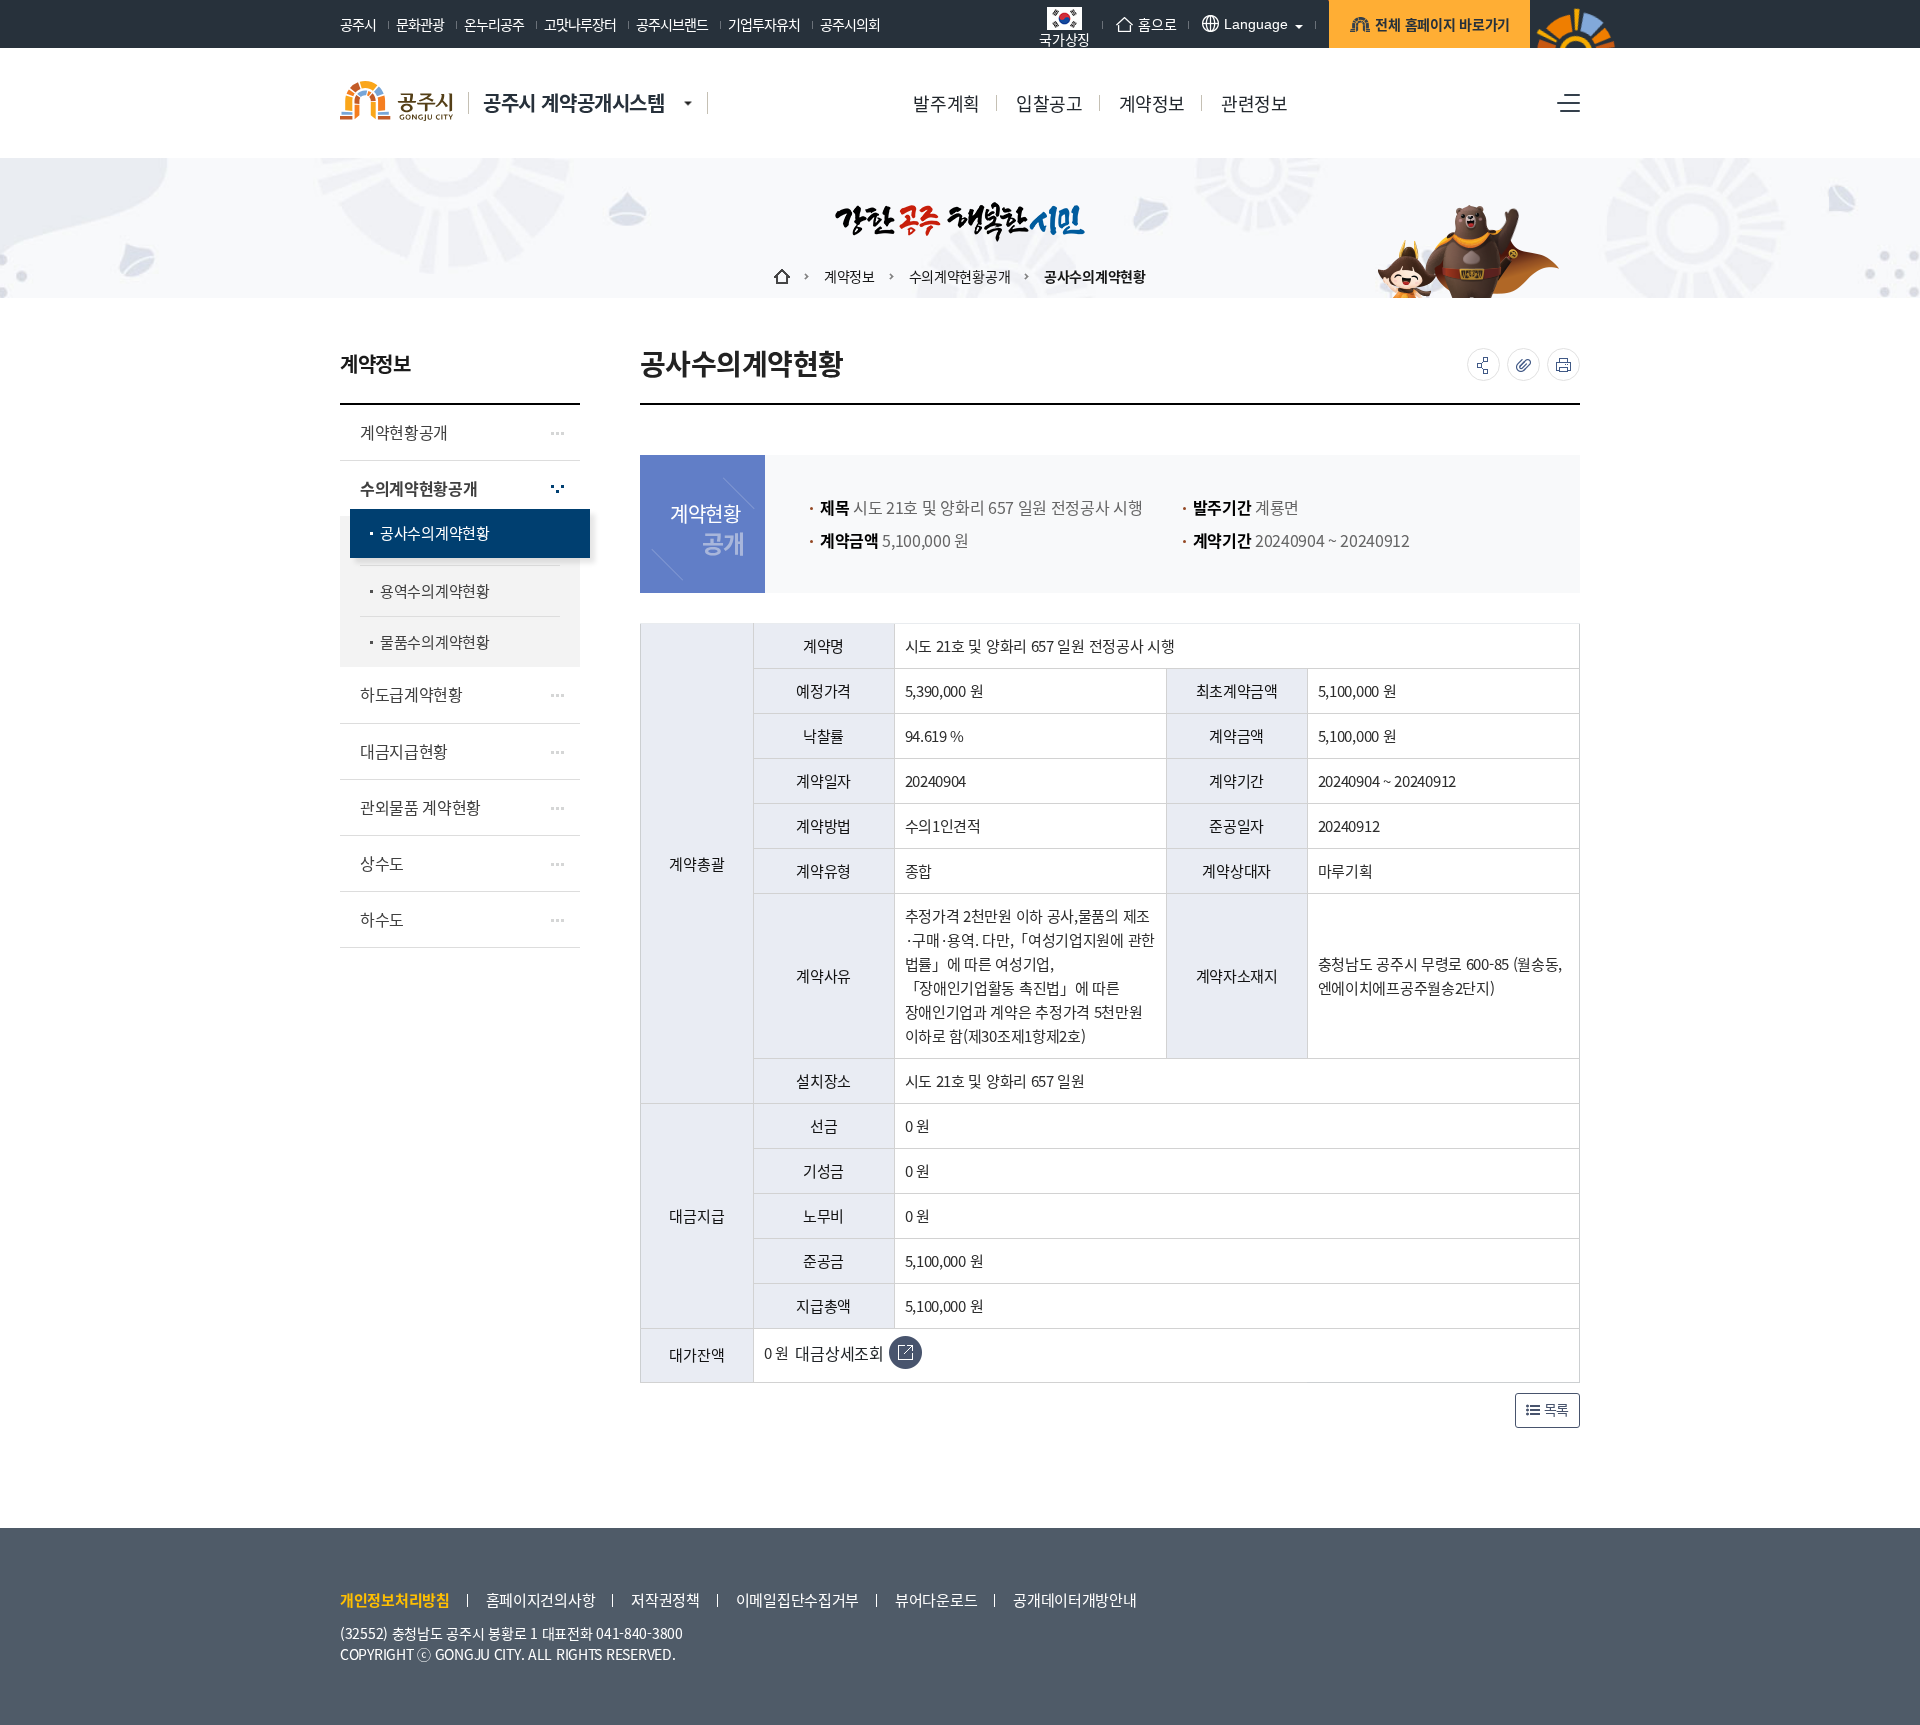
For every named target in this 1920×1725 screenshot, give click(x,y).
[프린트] (1563, 364)
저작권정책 (665, 1599)
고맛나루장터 (580, 24)
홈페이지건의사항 (541, 1599)
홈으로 (1157, 24)
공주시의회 (850, 24)
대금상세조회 (839, 1353)
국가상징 (1064, 37)
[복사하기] (1523, 364)
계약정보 (849, 276)
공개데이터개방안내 (1074, 1599)
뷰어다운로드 (936, 1599)
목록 (1554, 1409)
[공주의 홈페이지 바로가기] (688, 83)
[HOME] (782, 276)
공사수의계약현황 (1095, 276)
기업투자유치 (764, 24)
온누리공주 (494, 24)
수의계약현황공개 (960, 276)
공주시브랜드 (672, 24)
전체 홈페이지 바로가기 (1442, 24)
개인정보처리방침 (395, 1599)
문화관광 (420, 24)
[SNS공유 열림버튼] (1483, 364)
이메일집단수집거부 (797, 1599)
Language (1256, 24)
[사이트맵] (1568, 103)
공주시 (358, 24)
